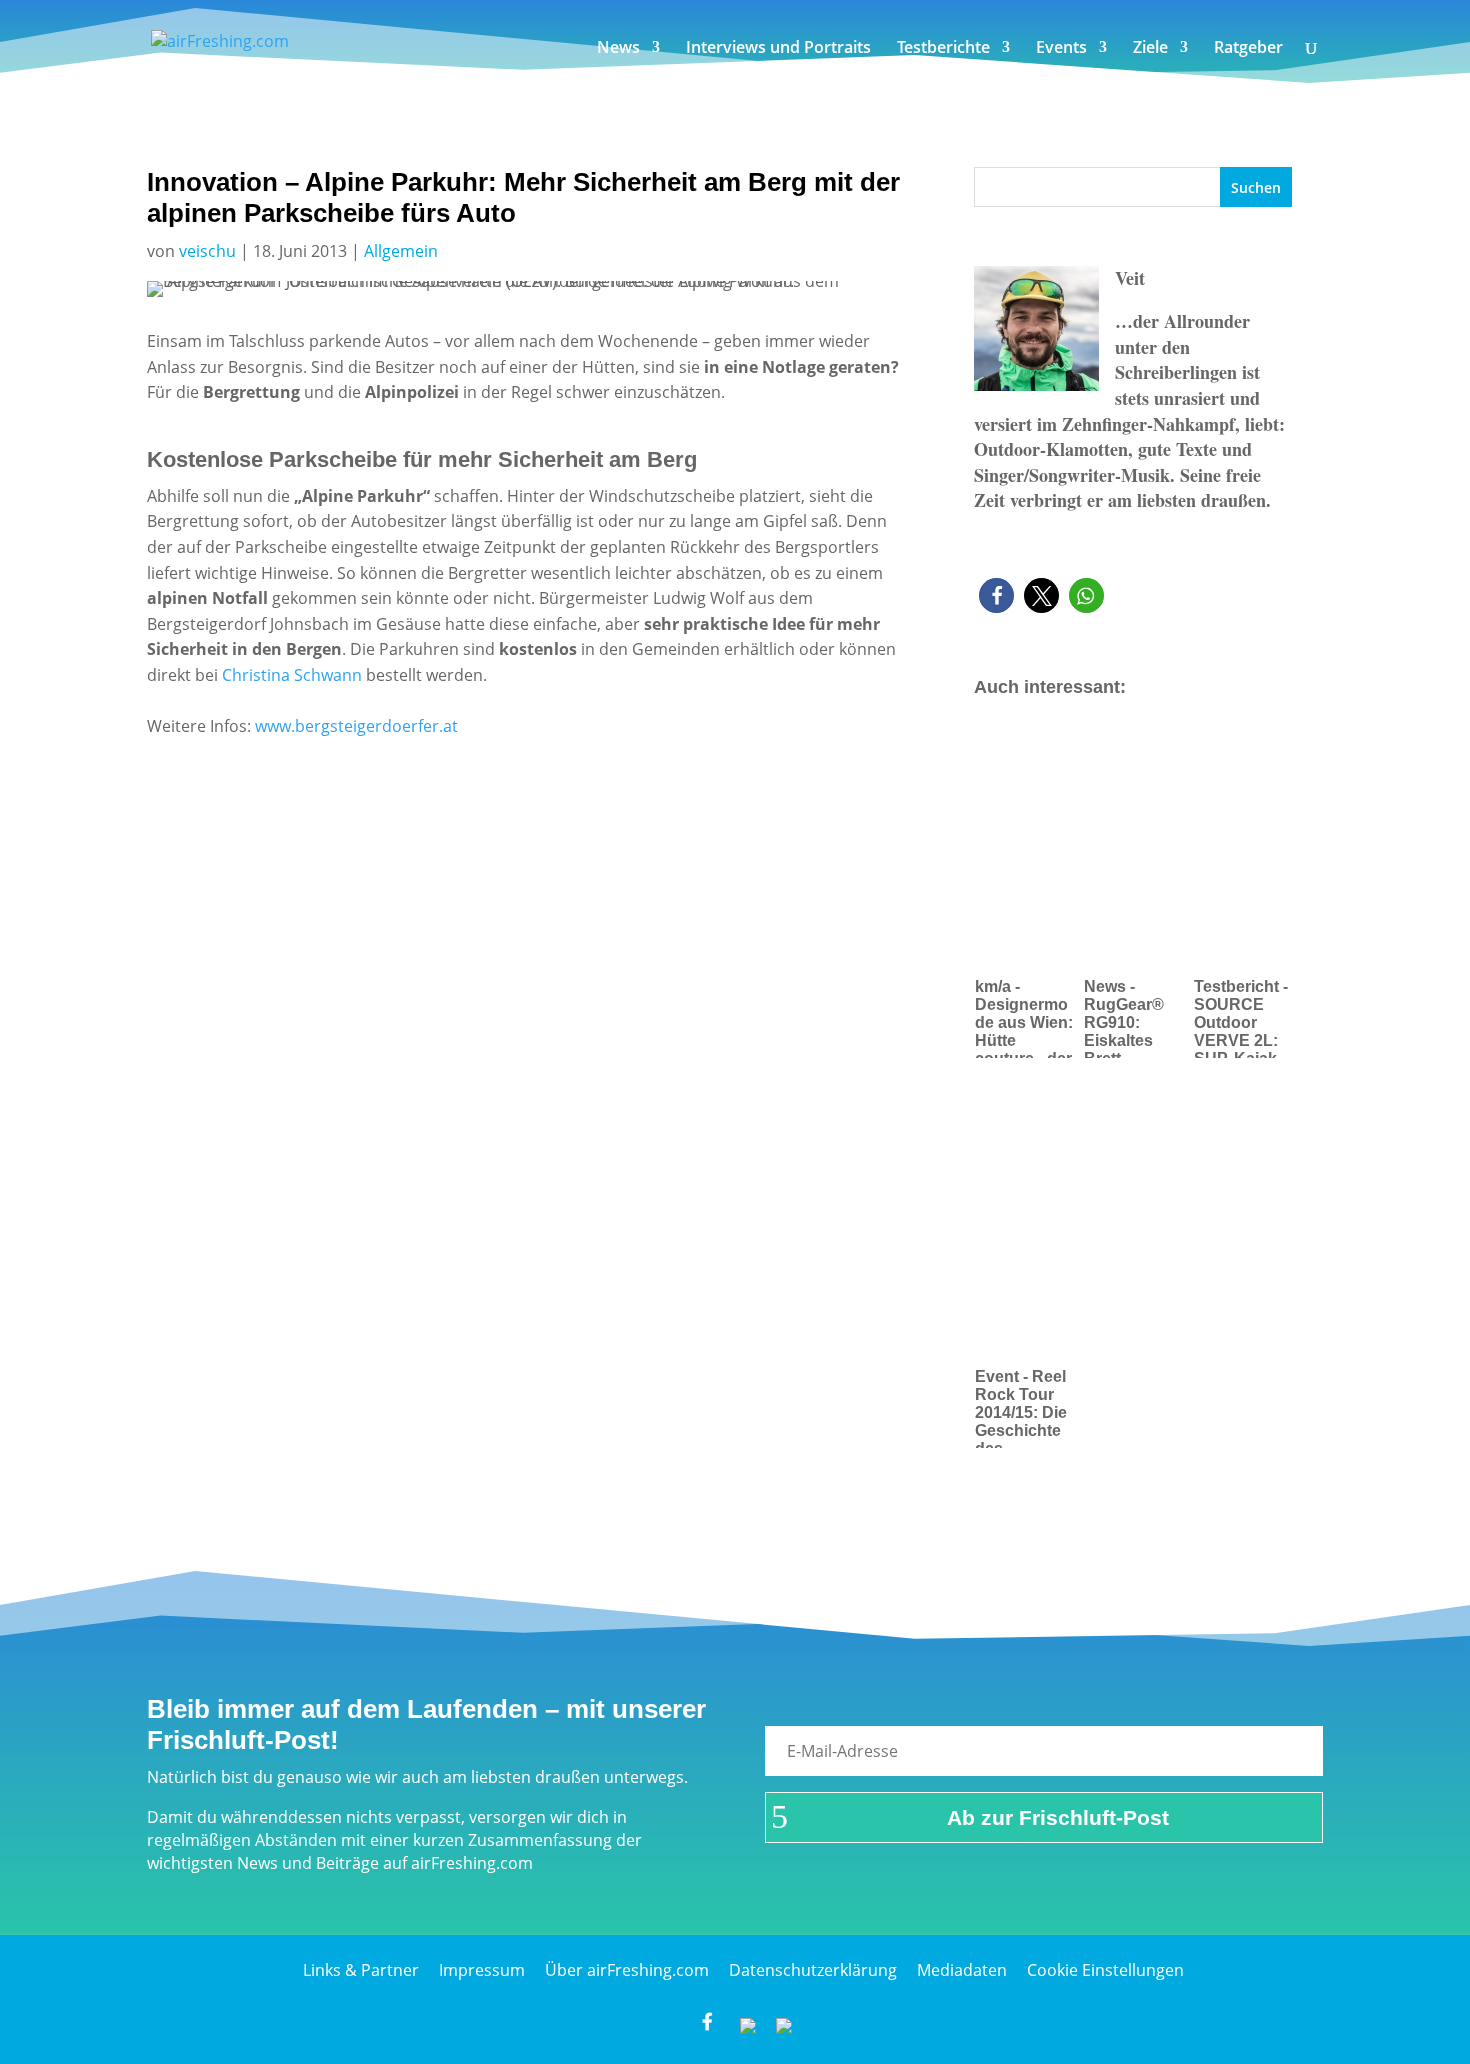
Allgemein (401, 251)
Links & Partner (361, 1970)
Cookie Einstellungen (1105, 1970)
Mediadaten (962, 1970)
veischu (207, 251)
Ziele (1150, 49)
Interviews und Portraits (778, 49)
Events (1061, 49)
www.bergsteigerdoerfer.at (354, 726)
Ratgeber (1248, 49)
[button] (996, 595)
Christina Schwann (292, 675)
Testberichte (943, 49)
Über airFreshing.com (627, 1970)
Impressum (482, 1970)
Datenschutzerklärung (813, 1970)
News (618, 49)
